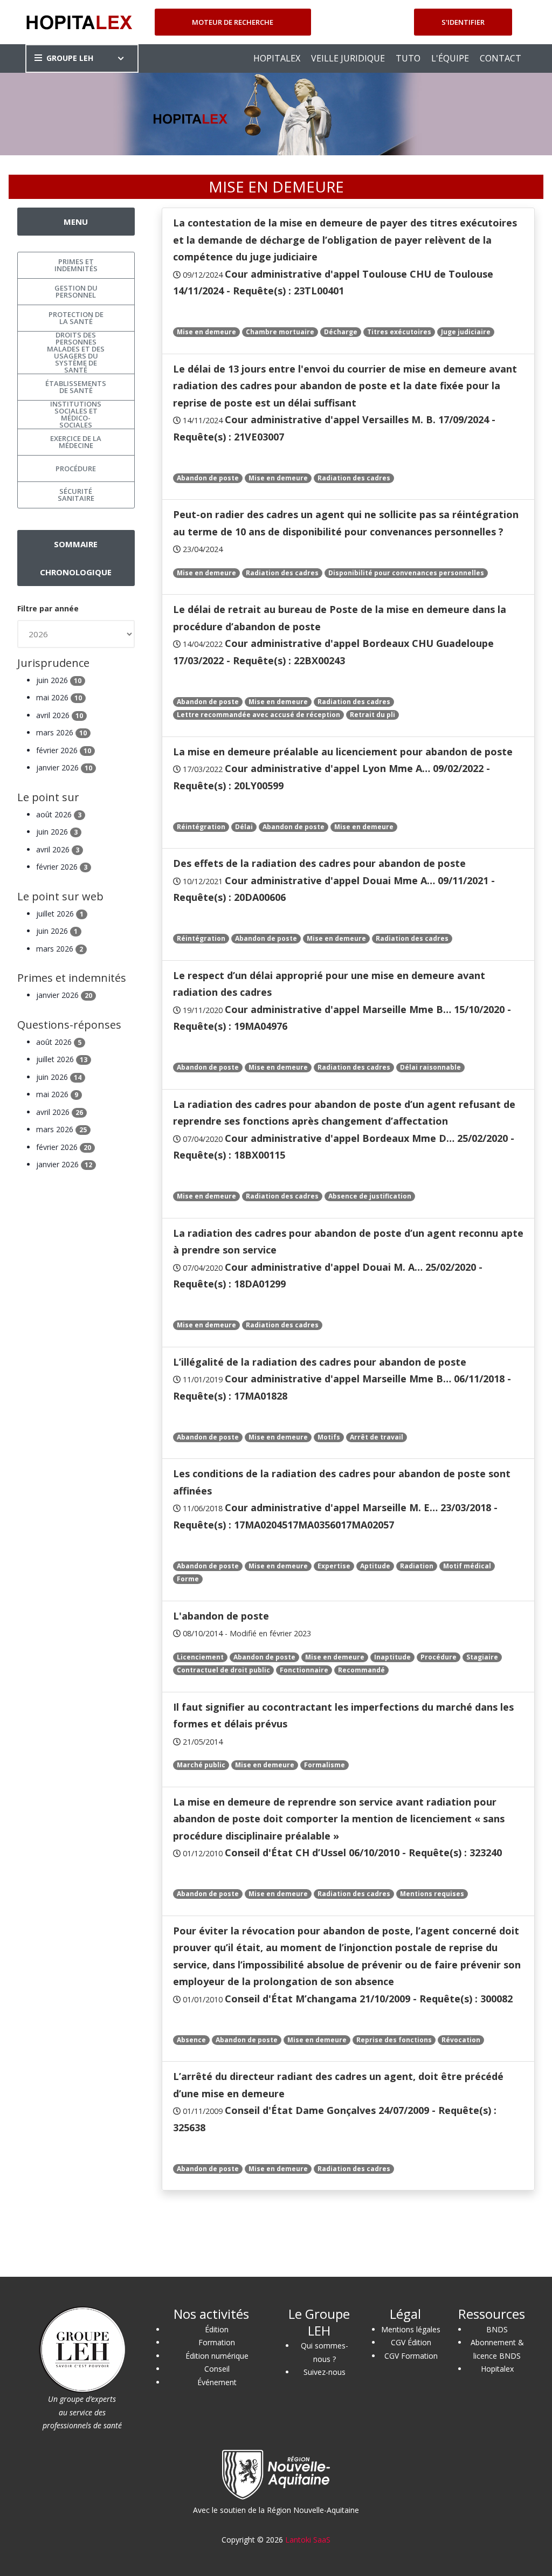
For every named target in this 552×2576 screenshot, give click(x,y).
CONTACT (501, 58)
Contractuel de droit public (223, 1670)
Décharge (341, 332)
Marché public (201, 1765)
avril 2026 (60, 715)
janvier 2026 (64, 767)
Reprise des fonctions (394, 2040)
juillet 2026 (60, 914)
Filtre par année (48, 608)
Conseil (217, 2369)
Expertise (334, 1566)
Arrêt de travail (377, 1437)
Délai (244, 827)
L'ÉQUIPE (450, 58)
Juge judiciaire (466, 332)
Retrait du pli (372, 715)
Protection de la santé (76, 318)
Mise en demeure (206, 332)
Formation (217, 2342)
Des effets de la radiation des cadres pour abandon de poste (319, 863)
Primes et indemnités (76, 265)
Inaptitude (392, 1657)
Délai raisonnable (430, 1067)
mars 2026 (61, 732)
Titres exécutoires (399, 332)
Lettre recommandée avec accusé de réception (258, 715)
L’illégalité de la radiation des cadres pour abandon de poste (320, 1362)
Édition (217, 2329)
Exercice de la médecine (76, 442)
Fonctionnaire (304, 1670)
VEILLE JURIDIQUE (348, 58)
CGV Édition (411, 2342)
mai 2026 (59, 697)
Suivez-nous (325, 2372)
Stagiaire (482, 1657)
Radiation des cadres (354, 478)
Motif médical (467, 1566)
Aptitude (375, 1566)
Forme (188, 1579)
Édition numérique (217, 2356)
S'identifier (463, 22)
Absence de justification (370, 1196)
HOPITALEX (277, 58)
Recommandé (361, 1670)
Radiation (417, 1566)
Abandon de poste (208, 478)
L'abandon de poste (221, 1616)
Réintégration (201, 827)
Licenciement (200, 1657)
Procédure (439, 1657)
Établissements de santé (76, 387)
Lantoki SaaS (308, 2540)
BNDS (497, 2329)
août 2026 (59, 814)
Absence (191, 2040)
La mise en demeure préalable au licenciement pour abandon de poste (343, 752)
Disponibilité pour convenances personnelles (406, 573)
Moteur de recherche (233, 22)
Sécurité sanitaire (76, 495)
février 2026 (64, 750)
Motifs (329, 1437)
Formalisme (325, 1765)
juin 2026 (59, 680)
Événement (217, 2382)
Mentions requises (432, 1894)
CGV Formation (411, 2356)
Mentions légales (411, 2329)
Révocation (461, 2040)
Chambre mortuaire (280, 332)
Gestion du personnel (76, 291)
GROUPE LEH (70, 58)
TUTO (408, 58)
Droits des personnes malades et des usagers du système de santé (76, 353)
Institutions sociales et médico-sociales (76, 415)
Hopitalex (497, 2369)
